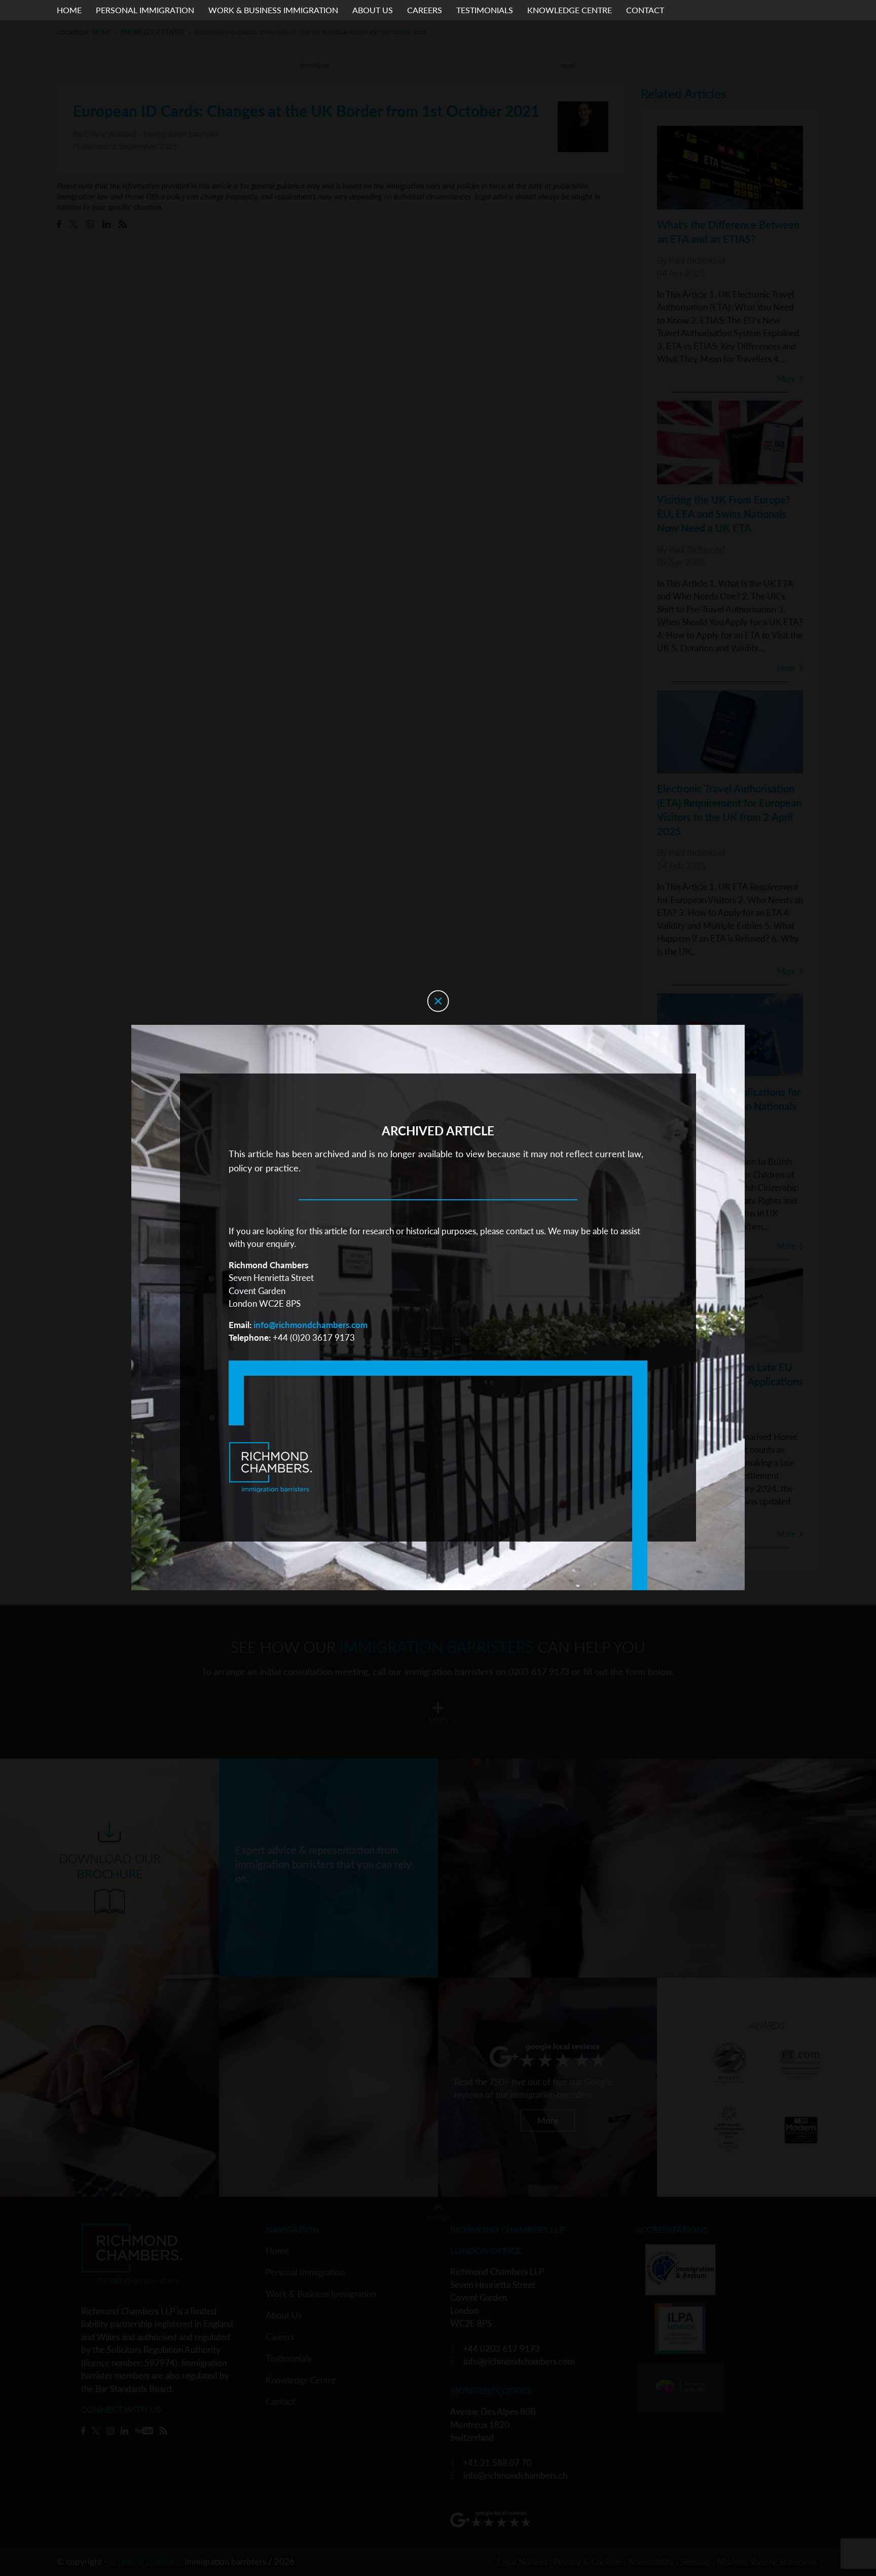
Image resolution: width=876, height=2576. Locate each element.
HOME (69, 10)
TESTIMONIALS (485, 10)
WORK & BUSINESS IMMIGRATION (273, 10)
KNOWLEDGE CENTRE (570, 10)
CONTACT (645, 10)
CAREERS (425, 10)
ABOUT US (373, 10)
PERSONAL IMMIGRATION (145, 10)
